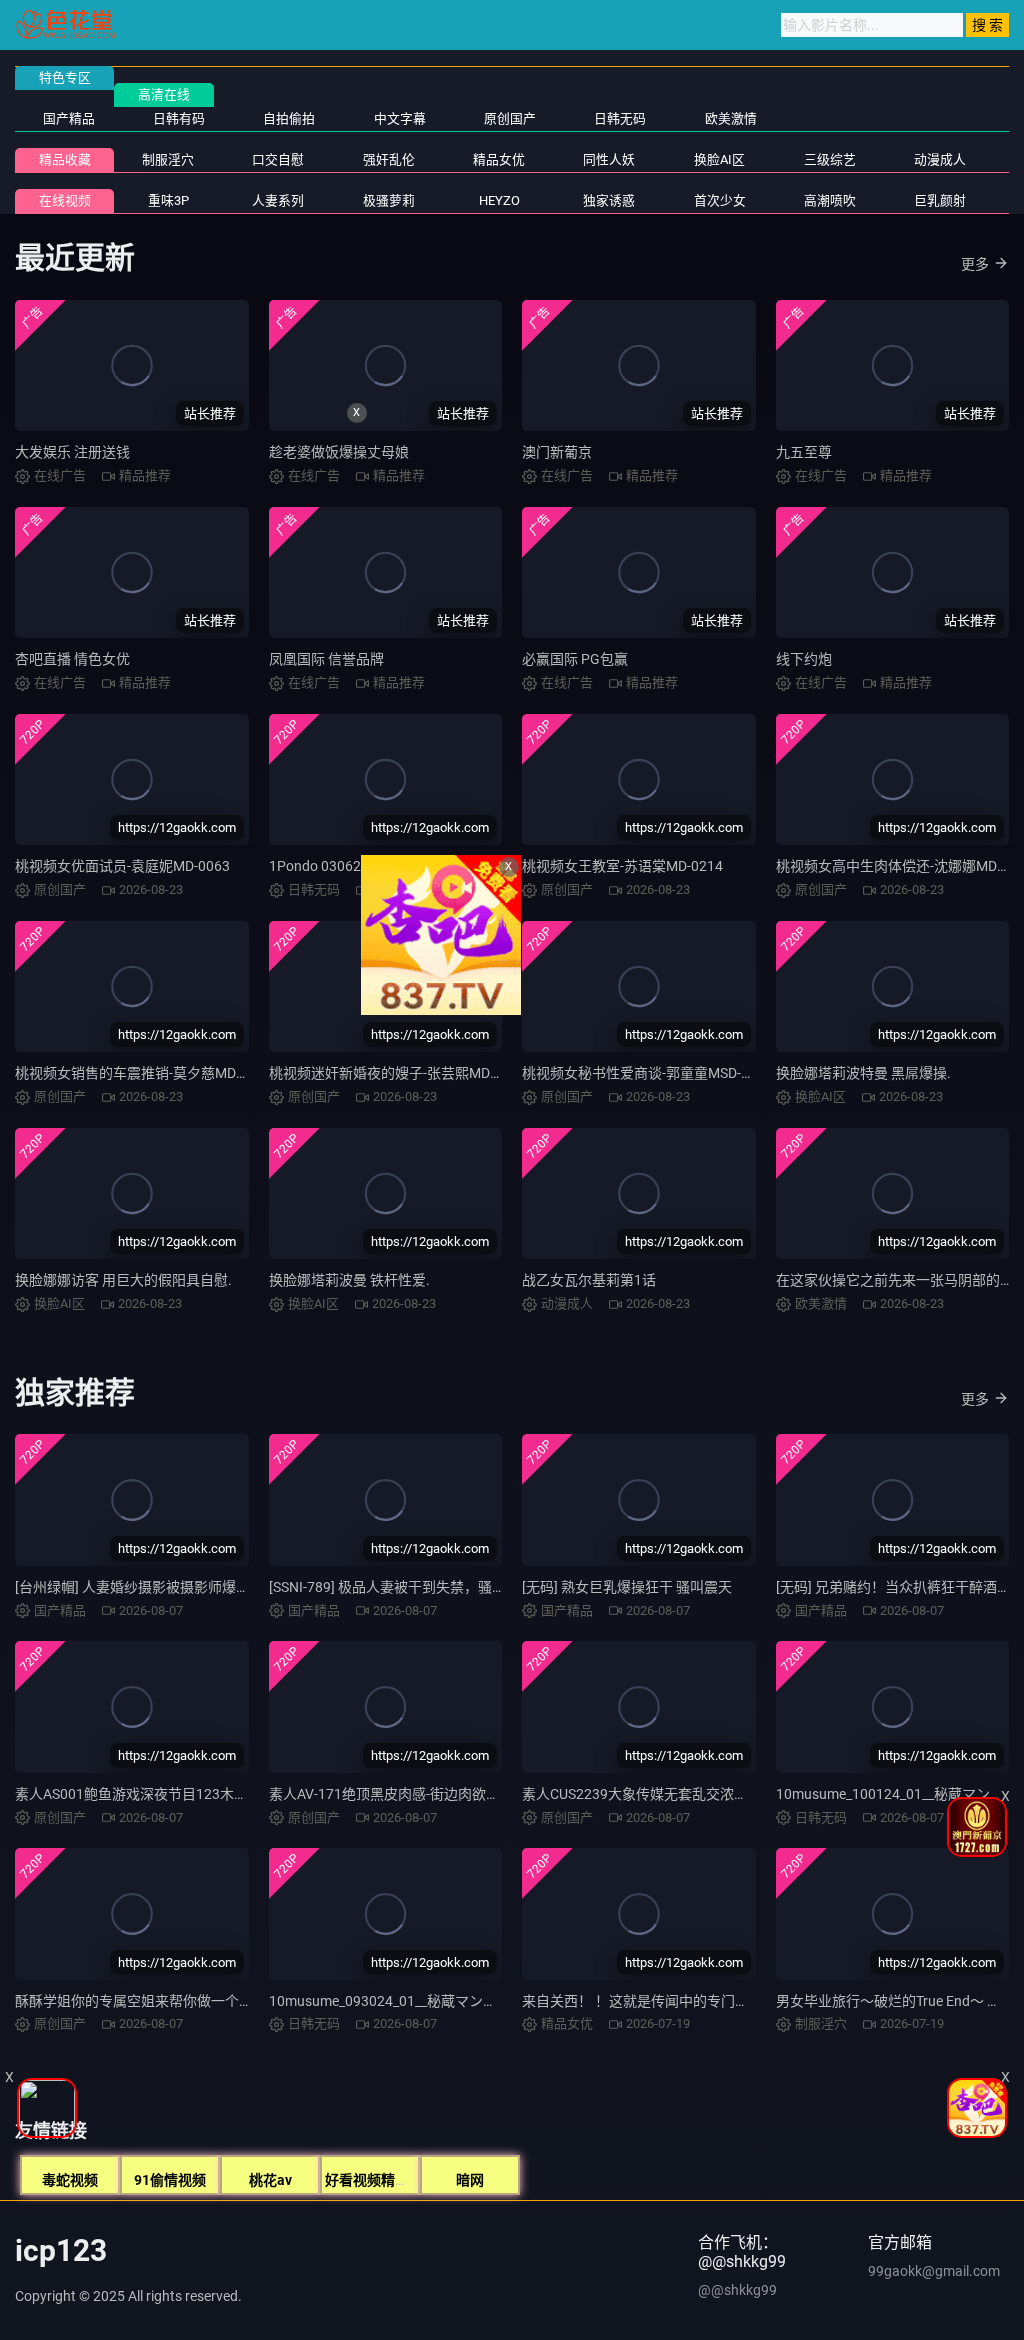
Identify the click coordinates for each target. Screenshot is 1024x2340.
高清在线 (164, 94)
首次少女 (720, 200)
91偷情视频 (170, 2180)
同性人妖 (609, 159)
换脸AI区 (719, 159)
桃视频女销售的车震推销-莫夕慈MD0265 (141, 1073)
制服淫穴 (168, 159)
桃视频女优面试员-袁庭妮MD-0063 (122, 866)
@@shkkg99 (737, 2290)
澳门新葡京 (557, 452)
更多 (975, 264)
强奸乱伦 (389, 159)
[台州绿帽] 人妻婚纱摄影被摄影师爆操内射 (146, 1587)
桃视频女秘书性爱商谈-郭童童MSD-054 (643, 1073)
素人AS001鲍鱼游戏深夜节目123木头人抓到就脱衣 (173, 1794)
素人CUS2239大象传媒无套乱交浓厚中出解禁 (663, 1794)
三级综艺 (830, 159)
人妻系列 (278, 200)
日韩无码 (620, 118)
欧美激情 (731, 118)
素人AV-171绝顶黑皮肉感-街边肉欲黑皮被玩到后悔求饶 (440, 1794)
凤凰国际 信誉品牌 (326, 659)
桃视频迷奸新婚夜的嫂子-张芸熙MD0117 (395, 1073)
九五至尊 (804, 452)
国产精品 (69, 118)
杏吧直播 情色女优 (72, 659)
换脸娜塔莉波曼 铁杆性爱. (349, 1280)
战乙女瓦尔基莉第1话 (589, 1280)
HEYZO (499, 200)
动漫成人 (940, 159)
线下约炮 (804, 659)
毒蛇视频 (70, 2180)
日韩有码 (179, 118)
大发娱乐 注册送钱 (72, 452)
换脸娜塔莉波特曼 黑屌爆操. (863, 1073)
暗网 (470, 2180)
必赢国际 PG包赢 (575, 659)
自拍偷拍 (289, 118)
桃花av (270, 2180)
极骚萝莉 (389, 200)
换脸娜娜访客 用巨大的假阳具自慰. (123, 1280)
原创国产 (510, 118)
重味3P (168, 200)
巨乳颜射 (940, 200)
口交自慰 (278, 159)
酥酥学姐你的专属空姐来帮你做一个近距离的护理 (169, 2001)
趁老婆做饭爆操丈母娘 (339, 452)
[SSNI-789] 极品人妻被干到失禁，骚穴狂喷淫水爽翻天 (436, 1587)
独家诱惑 (609, 200)
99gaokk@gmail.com (934, 2271)
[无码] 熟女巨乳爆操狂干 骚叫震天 (627, 1587)
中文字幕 (400, 118)
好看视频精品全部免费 (395, 2180)
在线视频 (65, 200)
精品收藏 (65, 159)
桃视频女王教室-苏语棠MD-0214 (622, 866)
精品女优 (499, 159)
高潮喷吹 (830, 200)
